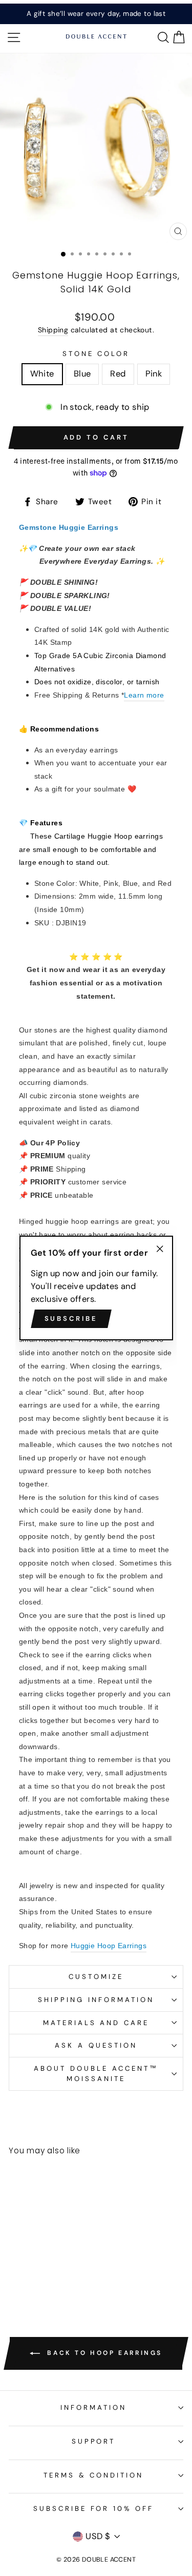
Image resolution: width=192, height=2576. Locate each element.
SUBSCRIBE (71, 1319)
